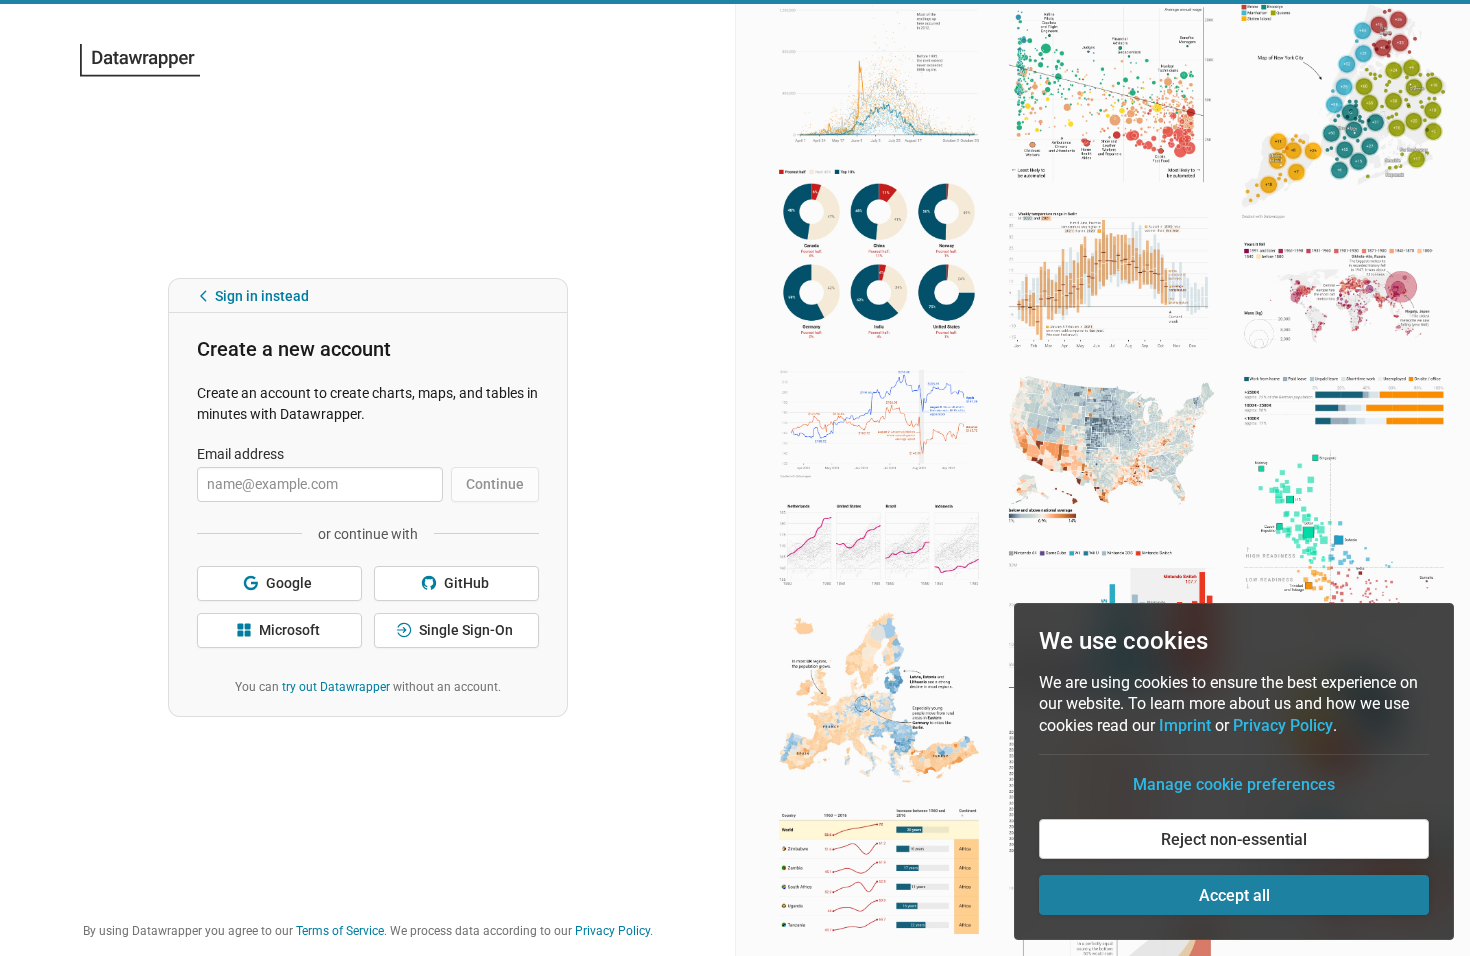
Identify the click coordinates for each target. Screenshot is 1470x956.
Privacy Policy (612, 931)
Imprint (1185, 725)
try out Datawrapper (336, 651)
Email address (240, 418)
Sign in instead (262, 260)
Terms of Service (340, 931)
